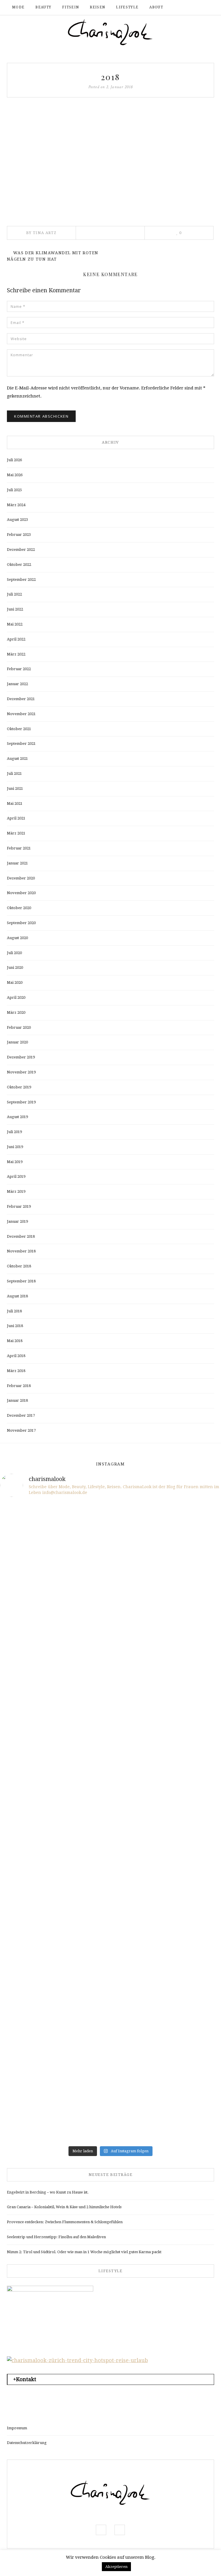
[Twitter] (102, 233)
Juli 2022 (14, 594)
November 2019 (21, 1072)
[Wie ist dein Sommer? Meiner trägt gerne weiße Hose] (55, 1727)
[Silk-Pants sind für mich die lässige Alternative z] (166, 1727)
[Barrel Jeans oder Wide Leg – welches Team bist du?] (166, 1919)
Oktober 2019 (19, 1087)
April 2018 (16, 1356)
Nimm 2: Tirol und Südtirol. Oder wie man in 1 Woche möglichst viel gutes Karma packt (84, 2252)
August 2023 (17, 520)
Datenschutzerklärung (27, 2443)
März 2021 (16, 833)
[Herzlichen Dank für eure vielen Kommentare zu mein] (55, 1662)
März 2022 (16, 654)
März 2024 (16, 505)
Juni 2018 (15, 1326)
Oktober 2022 (19, 565)
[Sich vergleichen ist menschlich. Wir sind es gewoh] (55, 1919)
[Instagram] (199, 7)
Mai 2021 (15, 803)
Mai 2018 (15, 1341)
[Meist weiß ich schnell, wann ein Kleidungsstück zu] (55, 1598)
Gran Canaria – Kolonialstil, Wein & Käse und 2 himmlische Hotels (64, 2207)
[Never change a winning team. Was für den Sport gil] (55, 1855)
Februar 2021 (19, 848)
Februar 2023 (19, 535)
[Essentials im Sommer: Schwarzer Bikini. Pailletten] (166, 1662)
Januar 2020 (17, 1042)
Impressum (17, 2428)
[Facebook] (190, 7)
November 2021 (21, 714)
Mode (18, 7)
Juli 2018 (14, 1311)
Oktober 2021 (19, 729)
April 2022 (16, 639)
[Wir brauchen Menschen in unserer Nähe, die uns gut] (55, 1534)
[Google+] (126, 233)
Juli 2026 (14, 460)
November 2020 (21, 893)
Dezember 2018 (21, 1236)
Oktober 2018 (19, 1266)
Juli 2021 (14, 773)
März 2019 (16, 1191)
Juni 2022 (15, 609)
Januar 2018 (17, 1400)
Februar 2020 (19, 1027)
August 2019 (17, 1117)
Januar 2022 (17, 684)
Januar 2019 (17, 1221)
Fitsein (71, 7)
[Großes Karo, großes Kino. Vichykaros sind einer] (55, 1983)
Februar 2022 (19, 669)
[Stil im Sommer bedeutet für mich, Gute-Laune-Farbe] (55, 1791)
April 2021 (16, 818)
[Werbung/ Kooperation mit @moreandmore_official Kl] (166, 2047)
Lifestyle (127, 7)
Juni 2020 (15, 967)
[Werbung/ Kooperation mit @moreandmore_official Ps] (166, 1598)
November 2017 (21, 1430)
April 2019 (16, 1176)
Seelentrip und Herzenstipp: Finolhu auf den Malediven (56, 2237)
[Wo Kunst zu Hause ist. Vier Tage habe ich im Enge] (166, 1855)
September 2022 (21, 580)
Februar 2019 (19, 1206)
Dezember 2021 (21, 699)
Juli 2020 (14, 953)
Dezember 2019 (21, 1057)
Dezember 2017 (21, 1415)
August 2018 (17, 1296)
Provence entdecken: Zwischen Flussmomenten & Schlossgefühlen (65, 2222)
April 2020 (16, 997)
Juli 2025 (14, 490)
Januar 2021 (17, 863)
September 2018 (21, 1281)
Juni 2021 (15, 788)
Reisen (97, 7)
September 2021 (21, 744)
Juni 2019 (15, 1147)
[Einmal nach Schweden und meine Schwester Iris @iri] (55, 2047)
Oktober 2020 (19, 908)
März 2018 (16, 1371)
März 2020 (16, 1012)
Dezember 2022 (21, 550)
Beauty (43, 7)
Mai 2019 (15, 1162)
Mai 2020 (15, 982)
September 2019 (21, 1102)
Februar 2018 (19, 1386)
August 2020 (17, 938)
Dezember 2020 (21, 878)
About (156, 7)
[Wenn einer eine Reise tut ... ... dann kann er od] (166, 1791)
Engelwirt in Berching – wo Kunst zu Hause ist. (48, 2192)
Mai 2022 (15, 624)
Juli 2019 (14, 1132)
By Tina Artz (41, 233)
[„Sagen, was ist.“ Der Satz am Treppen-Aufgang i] (166, 2111)
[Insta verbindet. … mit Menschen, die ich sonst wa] (166, 1983)
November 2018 (21, 1251)
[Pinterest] (110, 233)
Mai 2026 (15, 475)
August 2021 (17, 759)
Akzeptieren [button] (116, 2567)
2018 (110, 77)
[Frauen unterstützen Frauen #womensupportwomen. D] (55, 2111)
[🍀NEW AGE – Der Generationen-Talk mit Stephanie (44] (166, 1534)
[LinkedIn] (118, 233)
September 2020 (21, 923)
